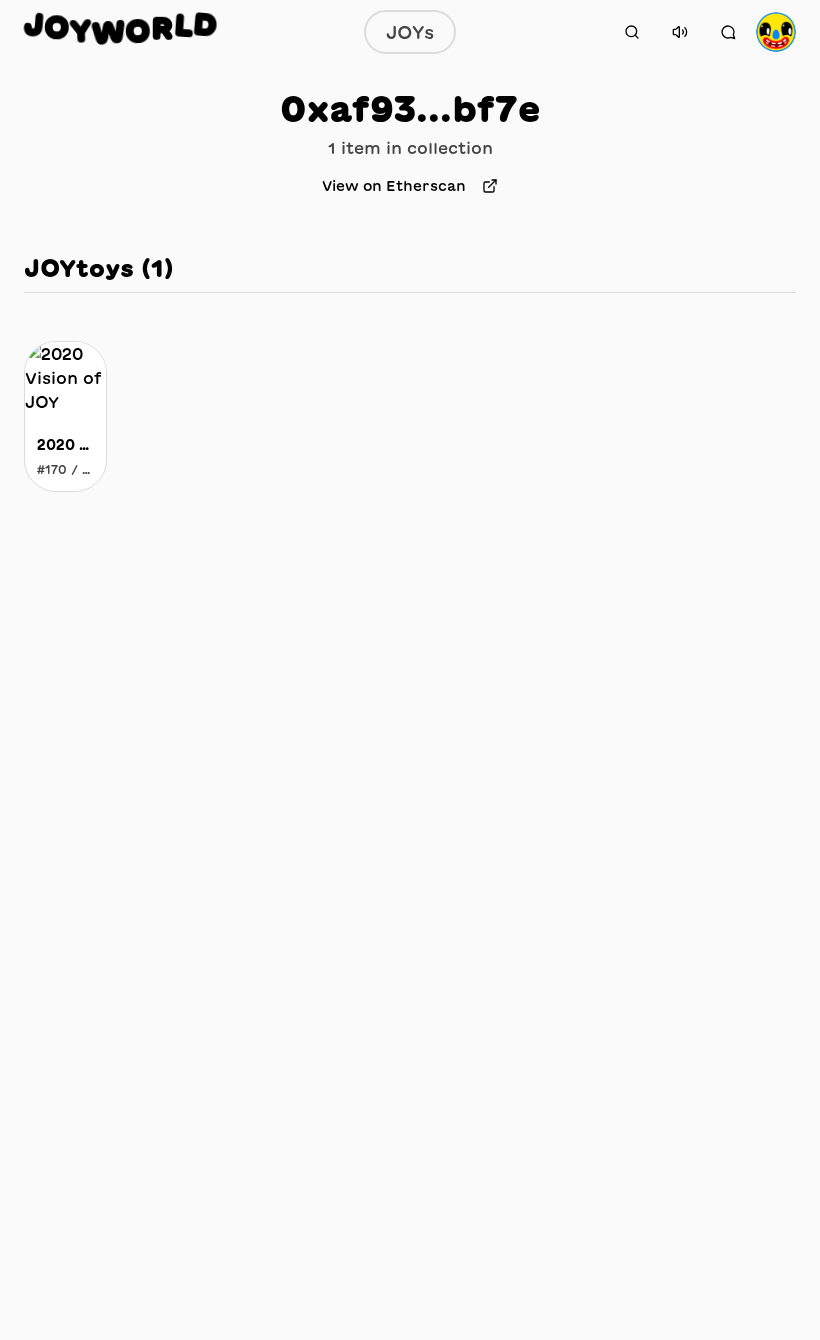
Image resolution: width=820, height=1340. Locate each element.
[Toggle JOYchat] (728, 32)
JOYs (410, 32)
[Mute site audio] (680, 32)
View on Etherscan (394, 186)
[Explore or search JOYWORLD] (632, 32)
